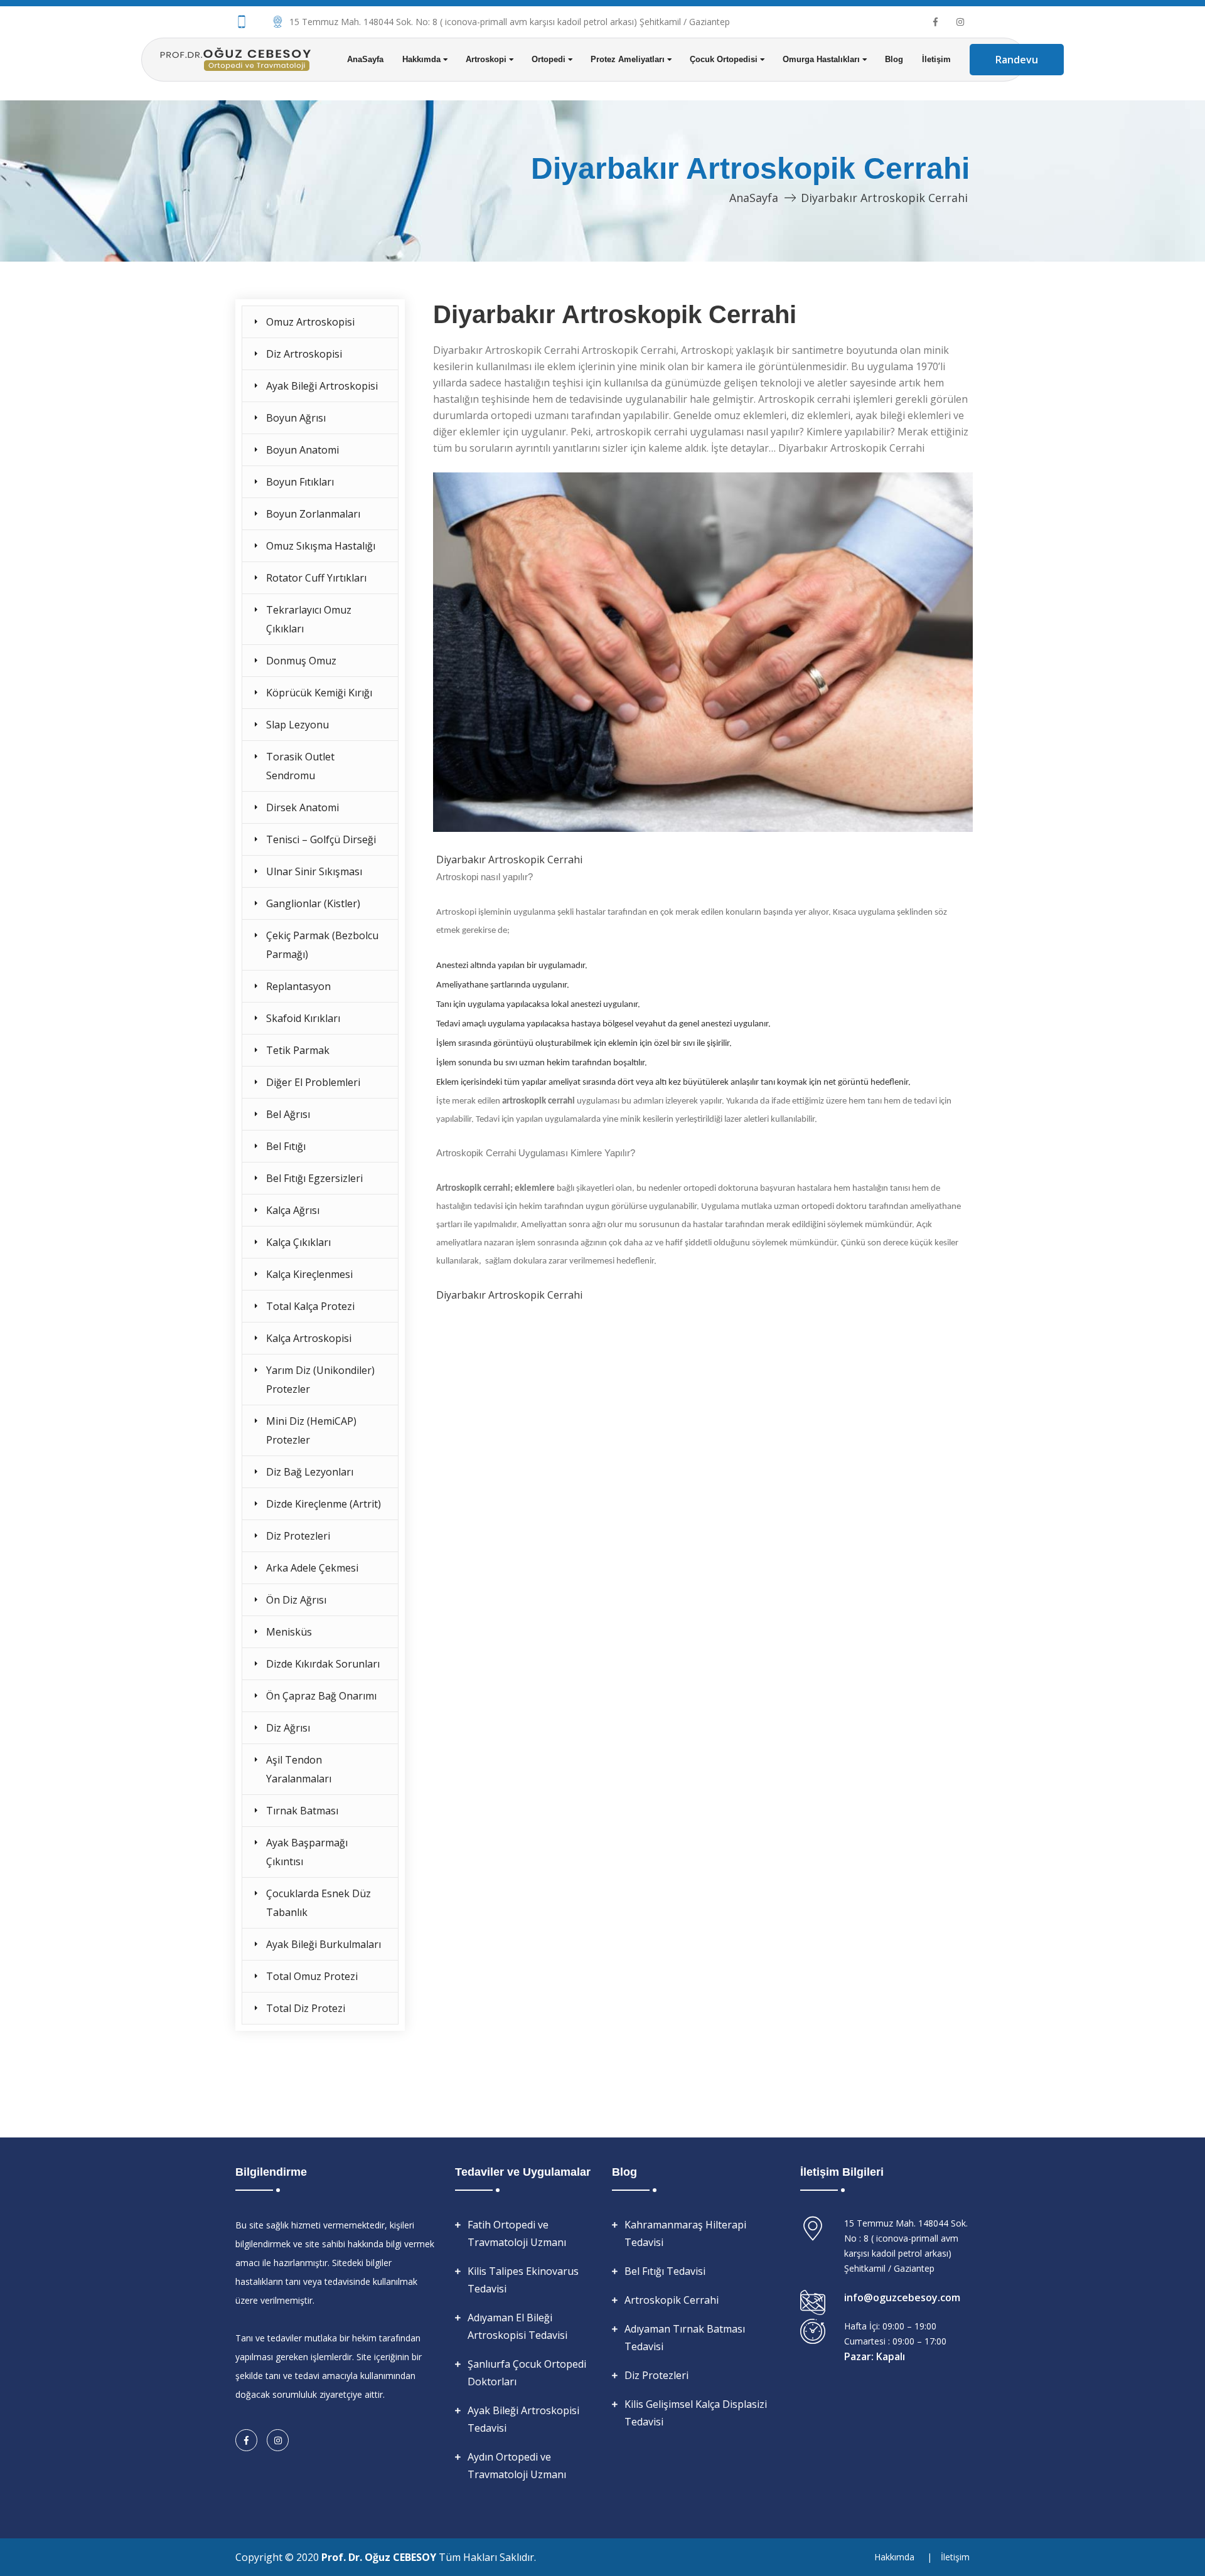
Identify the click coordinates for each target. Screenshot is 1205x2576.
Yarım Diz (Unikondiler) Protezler (320, 1380)
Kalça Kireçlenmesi (309, 1274)
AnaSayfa (365, 59)
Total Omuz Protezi (312, 1976)
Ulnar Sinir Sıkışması (314, 871)
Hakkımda (894, 2557)
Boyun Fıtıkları (300, 482)
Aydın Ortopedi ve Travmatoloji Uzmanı (517, 2466)
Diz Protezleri (298, 1536)
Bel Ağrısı (288, 1114)
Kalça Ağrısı (293, 1210)
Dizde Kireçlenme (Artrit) (324, 1504)
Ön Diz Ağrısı (296, 1600)
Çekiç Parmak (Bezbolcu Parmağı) (322, 945)
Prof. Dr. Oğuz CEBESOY (380, 2557)
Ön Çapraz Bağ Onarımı (321, 1696)
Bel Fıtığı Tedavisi (665, 2271)
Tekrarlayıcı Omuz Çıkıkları (309, 619)
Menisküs (289, 1632)
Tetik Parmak (298, 1050)
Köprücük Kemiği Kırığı (319, 693)
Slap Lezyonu (297, 725)
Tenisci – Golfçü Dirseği (321, 839)
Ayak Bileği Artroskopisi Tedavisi (523, 2419)
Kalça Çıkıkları (298, 1242)
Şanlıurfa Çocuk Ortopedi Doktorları (527, 2373)
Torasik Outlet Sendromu (300, 766)
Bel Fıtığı (286, 1146)
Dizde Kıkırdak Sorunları (323, 1664)
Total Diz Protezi (306, 2008)
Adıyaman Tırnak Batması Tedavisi (685, 2338)
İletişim (936, 59)
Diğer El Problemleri (313, 1082)
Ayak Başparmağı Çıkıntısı (307, 1852)
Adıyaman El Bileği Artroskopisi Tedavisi (517, 2326)
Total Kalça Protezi (310, 1306)
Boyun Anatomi (303, 450)
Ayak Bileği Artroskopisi (322, 386)
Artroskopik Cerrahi (672, 2300)
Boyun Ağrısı (296, 418)
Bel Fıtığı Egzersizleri (314, 1178)
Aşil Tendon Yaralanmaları (299, 1769)
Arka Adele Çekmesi (312, 1568)
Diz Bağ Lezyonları (310, 1472)
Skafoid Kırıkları (303, 1018)
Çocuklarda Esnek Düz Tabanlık (319, 1903)
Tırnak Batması (302, 1811)
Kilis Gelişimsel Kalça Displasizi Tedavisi (696, 2413)
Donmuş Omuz (301, 661)
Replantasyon (298, 986)
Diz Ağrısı (288, 1728)
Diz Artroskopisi (304, 354)
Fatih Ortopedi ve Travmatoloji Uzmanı (517, 2233)
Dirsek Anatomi (303, 807)
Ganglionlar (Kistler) (313, 903)
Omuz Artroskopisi (310, 322)
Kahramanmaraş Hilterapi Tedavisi (685, 2233)
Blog (894, 59)
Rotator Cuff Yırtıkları (316, 578)
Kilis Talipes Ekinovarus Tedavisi (523, 2280)
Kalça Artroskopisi (309, 1338)
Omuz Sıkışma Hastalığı (321, 546)
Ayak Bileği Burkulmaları (324, 1944)
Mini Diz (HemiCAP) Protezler (311, 1430)
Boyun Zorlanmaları (313, 514)
